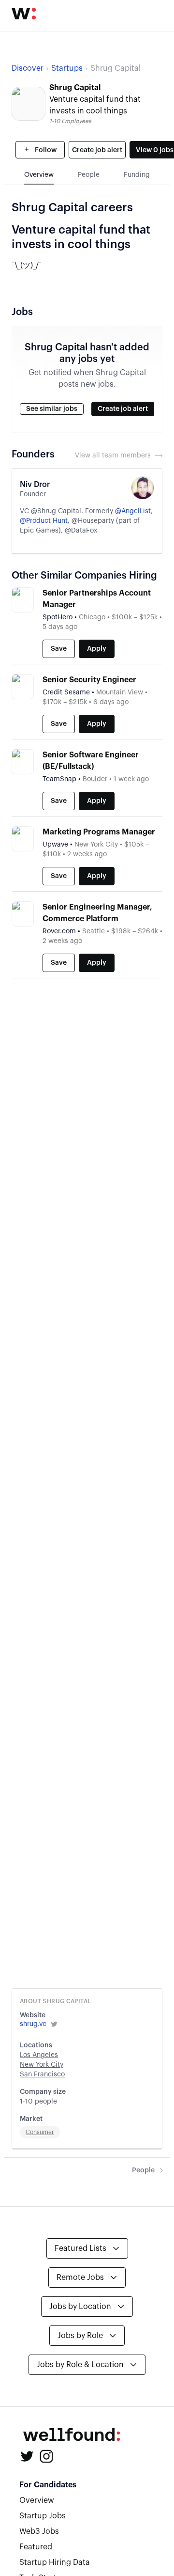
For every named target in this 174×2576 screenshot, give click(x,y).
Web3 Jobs (39, 2531)
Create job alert (97, 150)
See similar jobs (52, 409)
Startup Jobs (43, 2516)
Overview (37, 2500)
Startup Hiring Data (55, 2562)
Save (59, 649)
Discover (28, 68)
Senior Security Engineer (89, 680)
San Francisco (42, 2074)
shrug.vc (33, 2024)
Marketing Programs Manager (99, 832)
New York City (42, 2065)
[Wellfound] (24, 14)
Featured (36, 2547)
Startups (67, 68)
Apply (97, 649)
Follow (45, 150)
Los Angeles (39, 2055)
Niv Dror (35, 485)
